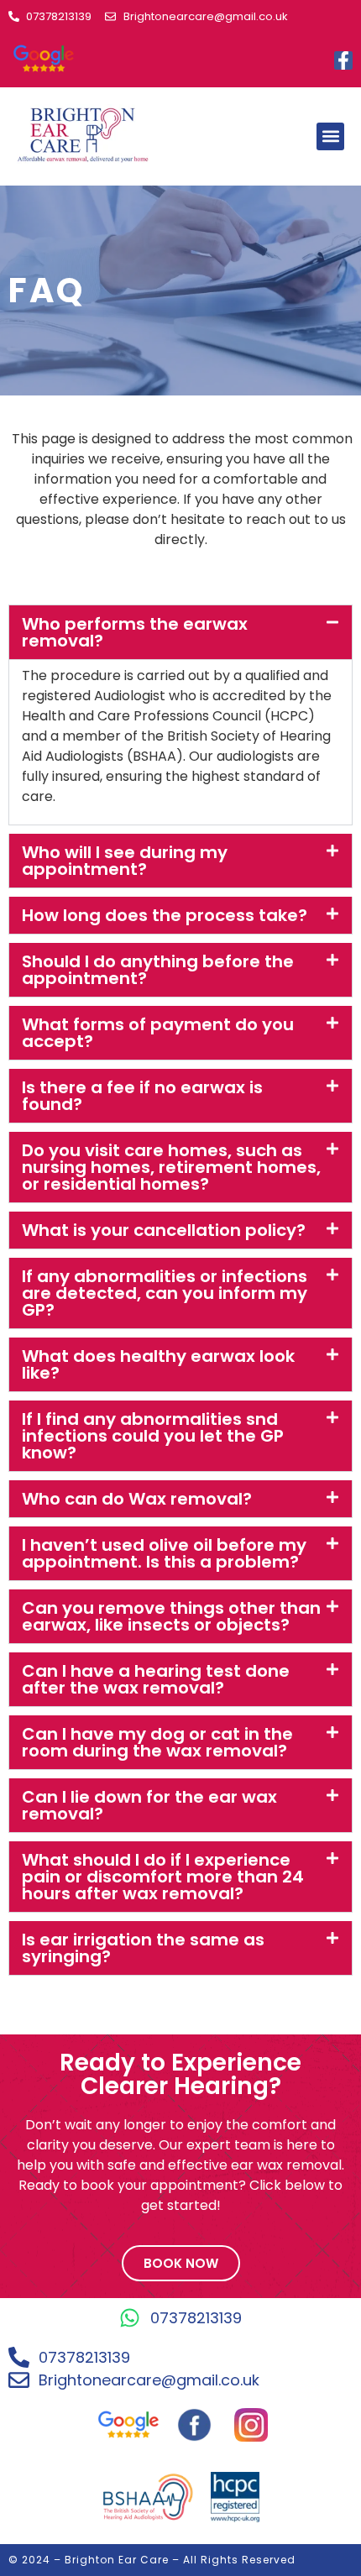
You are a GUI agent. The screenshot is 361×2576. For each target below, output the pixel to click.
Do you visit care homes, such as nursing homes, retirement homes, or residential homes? (171, 1167)
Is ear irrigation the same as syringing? (143, 1948)
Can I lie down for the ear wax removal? (149, 1805)
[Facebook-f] (343, 60)
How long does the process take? (165, 915)
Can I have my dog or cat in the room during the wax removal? (157, 1742)
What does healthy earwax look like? (158, 1364)
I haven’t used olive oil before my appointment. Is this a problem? (164, 1553)
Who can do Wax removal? (137, 1499)
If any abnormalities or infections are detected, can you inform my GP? (165, 1293)
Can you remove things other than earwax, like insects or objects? (171, 1616)
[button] (330, 136)
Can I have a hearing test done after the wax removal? (156, 1679)
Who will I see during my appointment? (125, 861)
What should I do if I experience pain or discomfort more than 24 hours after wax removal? (163, 1877)
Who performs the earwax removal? (135, 632)
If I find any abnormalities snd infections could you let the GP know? (153, 1436)
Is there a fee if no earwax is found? (142, 1096)
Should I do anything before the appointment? (158, 970)
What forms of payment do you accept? (158, 1033)
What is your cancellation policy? (164, 1230)
